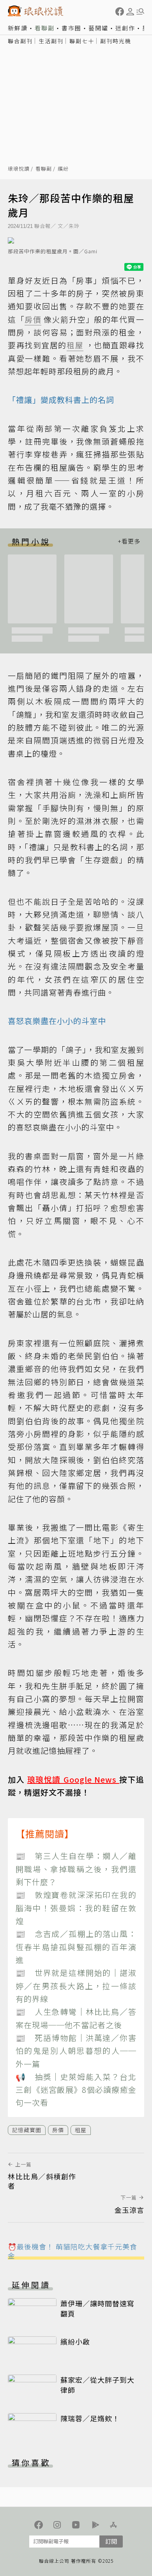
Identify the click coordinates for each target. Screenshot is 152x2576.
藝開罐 (98, 28)
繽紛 (63, 169)
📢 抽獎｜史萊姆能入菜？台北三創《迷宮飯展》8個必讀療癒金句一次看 (76, 2090)
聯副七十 (82, 41)
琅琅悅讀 (19, 169)
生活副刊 (51, 41)
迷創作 (125, 28)
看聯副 (45, 28)
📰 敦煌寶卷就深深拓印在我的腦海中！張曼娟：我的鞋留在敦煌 (76, 1908)
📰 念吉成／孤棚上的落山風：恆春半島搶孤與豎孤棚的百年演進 (76, 1947)
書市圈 (72, 28)
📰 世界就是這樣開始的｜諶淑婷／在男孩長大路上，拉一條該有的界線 (76, 1986)
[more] (129, 541)
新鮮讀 (18, 28)
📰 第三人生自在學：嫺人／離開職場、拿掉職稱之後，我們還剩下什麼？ (76, 1869)
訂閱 (111, 2541)
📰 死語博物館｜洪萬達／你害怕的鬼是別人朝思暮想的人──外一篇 (76, 2051)
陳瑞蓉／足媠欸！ (90, 2418)
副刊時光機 (116, 41)
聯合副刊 (20, 41)
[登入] (130, 12)
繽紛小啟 (75, 2341)
